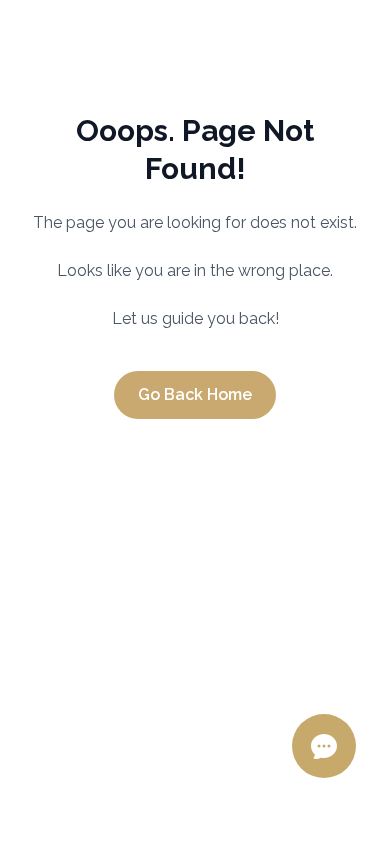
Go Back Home (195, 394)
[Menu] (354, 46)
